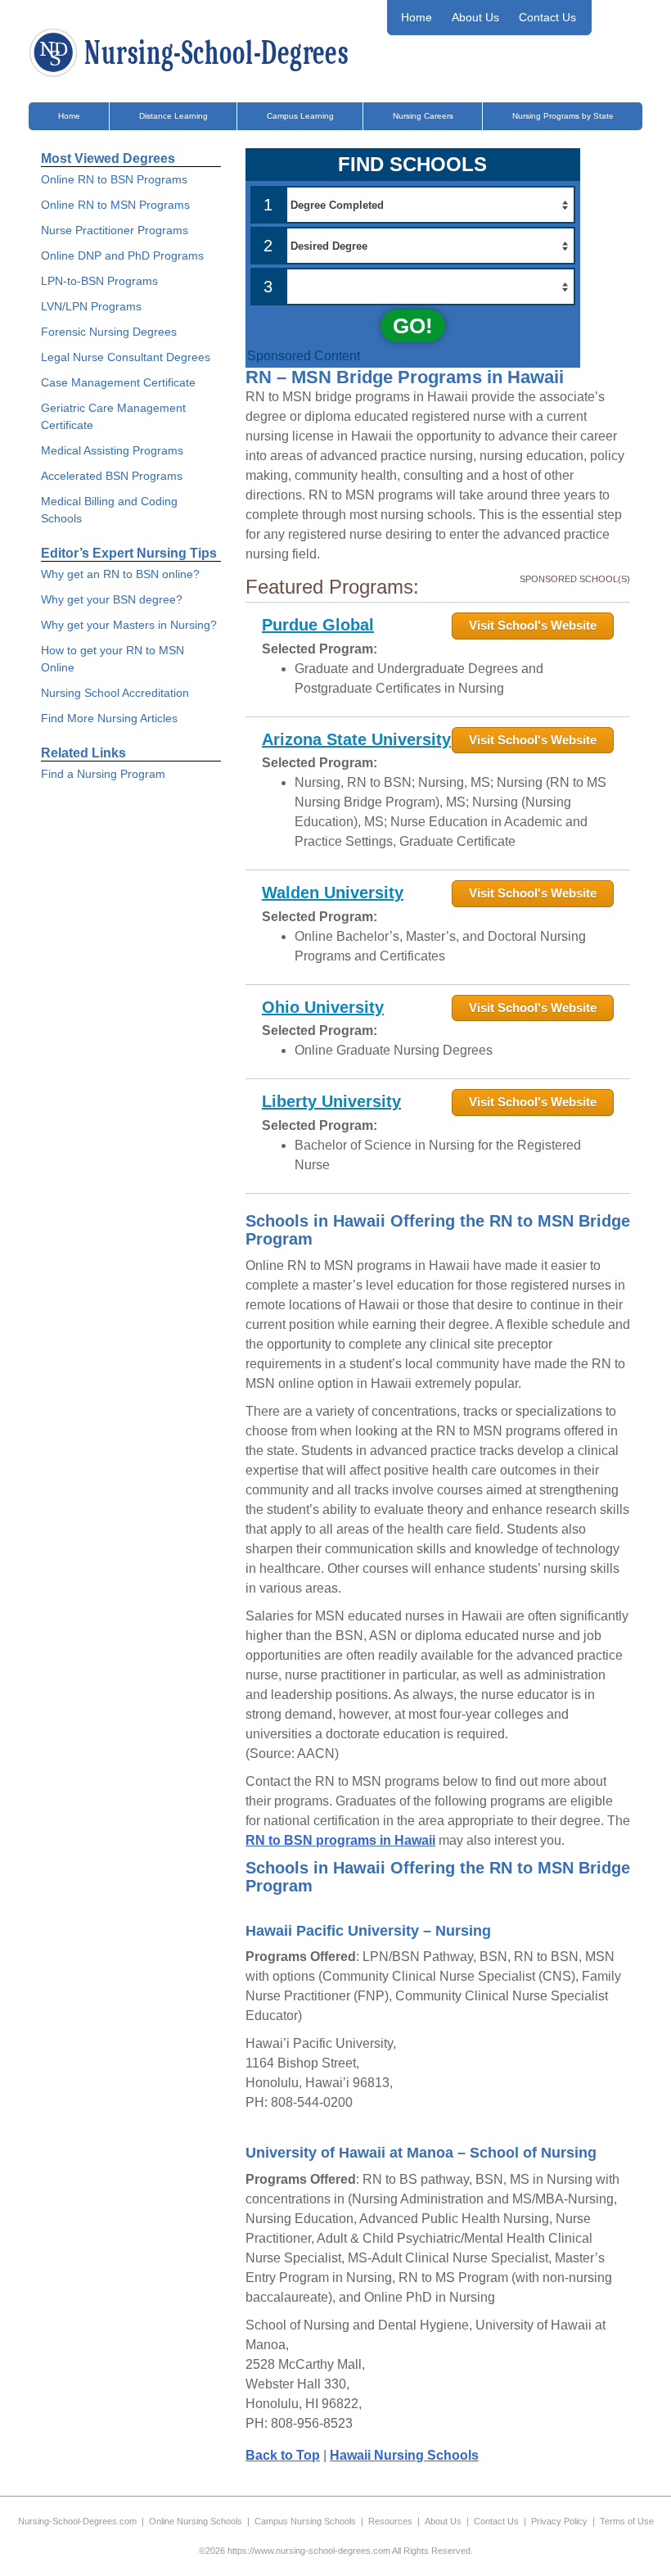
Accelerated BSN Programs (112, 476)
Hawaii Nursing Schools (404, 2455)
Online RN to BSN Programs (114, 179)
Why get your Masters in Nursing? (129, 625)
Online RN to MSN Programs (115, 205)
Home (417, 17)
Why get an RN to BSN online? (120, 574)
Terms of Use (627, 2521)
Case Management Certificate (118, 382)
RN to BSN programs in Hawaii (340, 1840)
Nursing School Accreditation (115, 693)
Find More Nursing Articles (109, 718)
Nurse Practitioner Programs (115, 230)
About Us (475, 17)
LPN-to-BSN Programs (99, 281)
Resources (390, 2521)
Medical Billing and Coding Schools (109, 510)
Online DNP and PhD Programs (122, 255)
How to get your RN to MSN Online (113, 659)
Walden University (333, 893)
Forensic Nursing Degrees (109, 332)
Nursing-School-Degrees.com (77, 2521)
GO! (413, 326)
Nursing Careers (423, 116)
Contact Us (547, 17)
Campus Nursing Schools (305, 2521)
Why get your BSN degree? (112, 599)
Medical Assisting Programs (112, 450)
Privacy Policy (559, 2521)
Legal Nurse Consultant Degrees (126, 357)
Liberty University (331, 1101)
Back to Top (283, 2455)
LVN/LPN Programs (91, 306)
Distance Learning (173, 116)
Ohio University (323, 1007)
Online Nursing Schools (196, 2521)
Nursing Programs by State (563, 116)
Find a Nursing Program (103, 774)
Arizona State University (356, 739)
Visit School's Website (533, 625)
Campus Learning (300, 116)
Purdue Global (318, 625)
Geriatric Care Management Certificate (113, 416)
